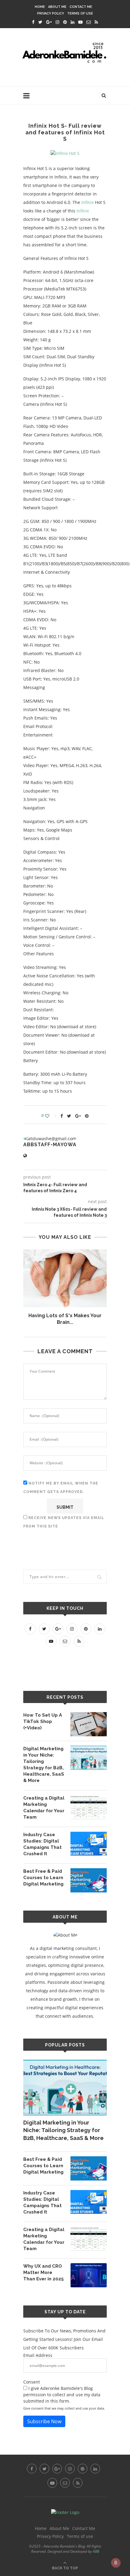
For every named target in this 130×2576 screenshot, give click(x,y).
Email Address (38, 2355)
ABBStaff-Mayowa (50, 1145)
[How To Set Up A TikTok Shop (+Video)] (89, 1724)
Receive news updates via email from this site (64, 1522)
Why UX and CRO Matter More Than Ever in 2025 (44, 2272)
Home (40, 7)
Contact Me (81, 7)
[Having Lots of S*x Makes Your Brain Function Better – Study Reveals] (65, 1278)
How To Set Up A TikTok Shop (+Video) (43, 1721)
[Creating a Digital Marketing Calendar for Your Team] (89, 1807)
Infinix (88, 202)
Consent (32, 2382)
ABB (96, 2551)
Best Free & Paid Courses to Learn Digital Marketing (43, 1878)
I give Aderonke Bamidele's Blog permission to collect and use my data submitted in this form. (62, 2395)
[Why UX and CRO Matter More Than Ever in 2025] (89, 2275)
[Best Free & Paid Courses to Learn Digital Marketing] (89, 1880)
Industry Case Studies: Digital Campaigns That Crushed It (42, 1844)
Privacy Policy (51, 13)
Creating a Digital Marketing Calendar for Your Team (44, 1808)
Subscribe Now (44, 2421)
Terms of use (80, 13)
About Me (57, 7)
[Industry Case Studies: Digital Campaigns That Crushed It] (89, 1844)
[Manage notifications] (116, 2563)
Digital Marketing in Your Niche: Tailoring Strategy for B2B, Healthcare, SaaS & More (44, 1765)
